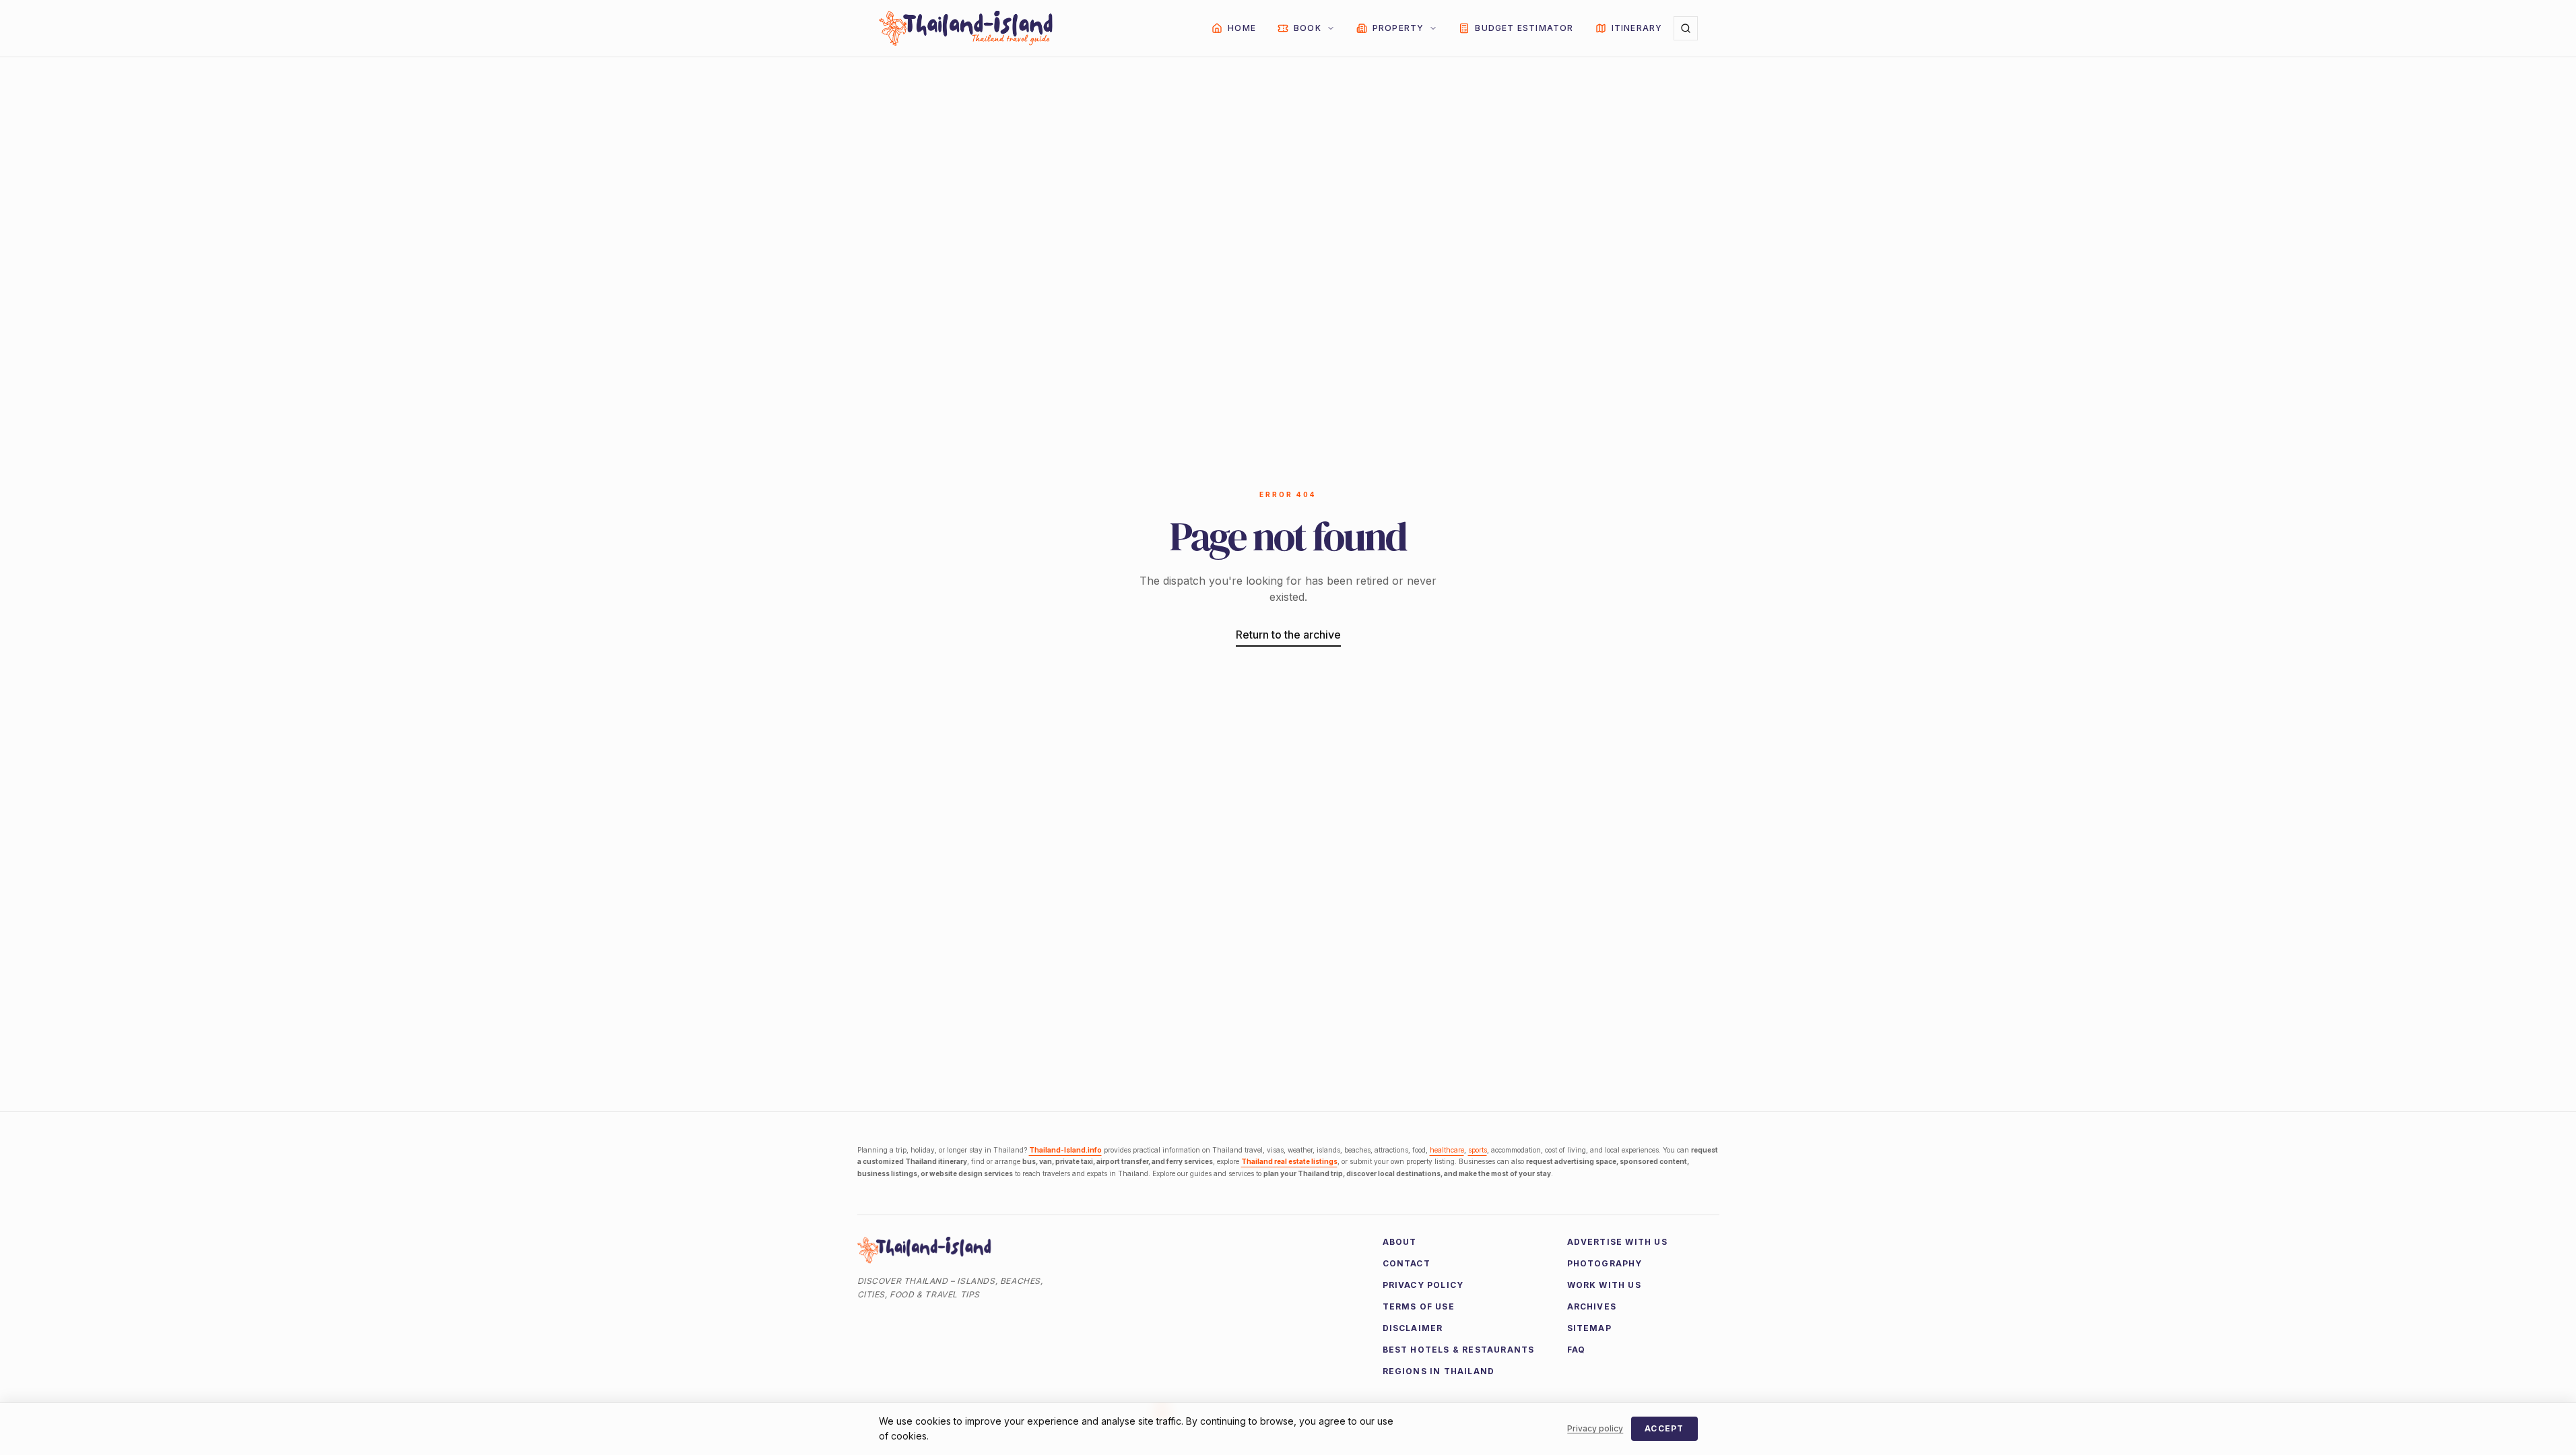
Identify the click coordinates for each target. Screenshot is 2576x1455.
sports (1478, 1150)
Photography (1605, 1263)
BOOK (1308, 28)
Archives (1592, 1306)
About (1400, 1242)
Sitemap (1589, 1328)
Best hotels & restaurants (1459, 1350)
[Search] (1686, 28)
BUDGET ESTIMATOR (1524, 28)
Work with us (1604, 1285)
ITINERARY (1637, 28)
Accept (1664, 1428)
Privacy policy (1423, 1285)
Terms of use (1419, 1306)
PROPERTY (1398, 28)
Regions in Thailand (1439, 1371)
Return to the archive (1288, 635)
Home (1242, 28)
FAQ (1577, 1350)
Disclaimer (1413, 1328)
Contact (1407, 1263)
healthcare (1447, 1150)
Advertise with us (1617, 1242)
